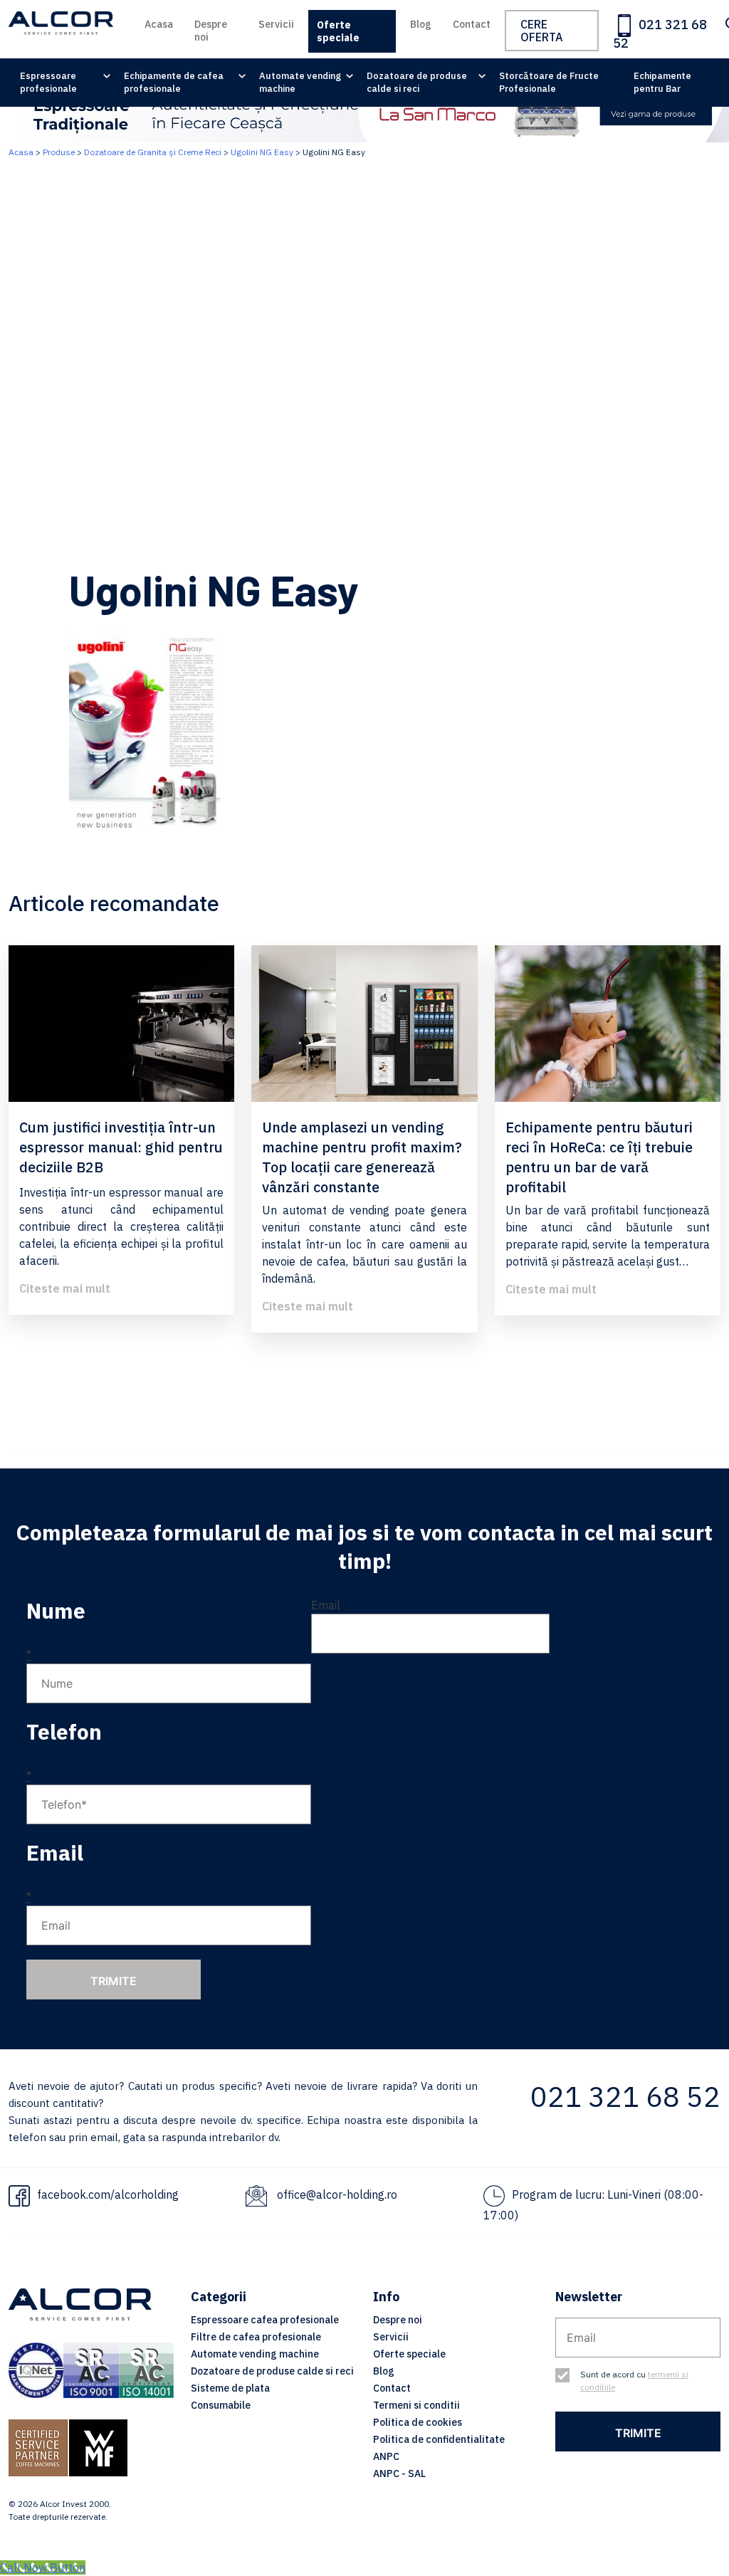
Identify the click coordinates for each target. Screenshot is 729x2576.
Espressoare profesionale (48, 82)
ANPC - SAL (399, 2474)
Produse (59, 152)
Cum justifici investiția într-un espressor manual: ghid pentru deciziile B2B (121, 1147)
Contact (472, 24)
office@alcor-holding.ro (337, 2194)
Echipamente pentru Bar (662, 82)
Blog (421, 24)
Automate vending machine (300, 82)
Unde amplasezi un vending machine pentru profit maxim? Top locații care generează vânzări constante (362, 1157)
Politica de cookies (418, 2422)
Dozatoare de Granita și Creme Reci (153, 152)
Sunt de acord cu (634, 2381)
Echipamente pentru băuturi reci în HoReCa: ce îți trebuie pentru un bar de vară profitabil (599, 1157)
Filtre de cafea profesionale (256, 2337)
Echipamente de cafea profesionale (174, 82)
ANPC (386, 2456)
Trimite (114, 1981)
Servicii (276, 24)
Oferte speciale (338, 31)
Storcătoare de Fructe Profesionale (549, 82)
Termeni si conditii (416, 2405)
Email (326, 1605)
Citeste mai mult (65, 1288)
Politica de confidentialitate (439, 2439)
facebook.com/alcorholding (108, 2194)
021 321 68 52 (660, 34)
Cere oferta (542, 31)
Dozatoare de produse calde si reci (417, 82)
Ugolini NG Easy (262, 152)
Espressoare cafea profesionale (265, 2320)
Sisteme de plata (230, 2388)
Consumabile (221, 2405)
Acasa (159, 24)
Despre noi (211, 31)
